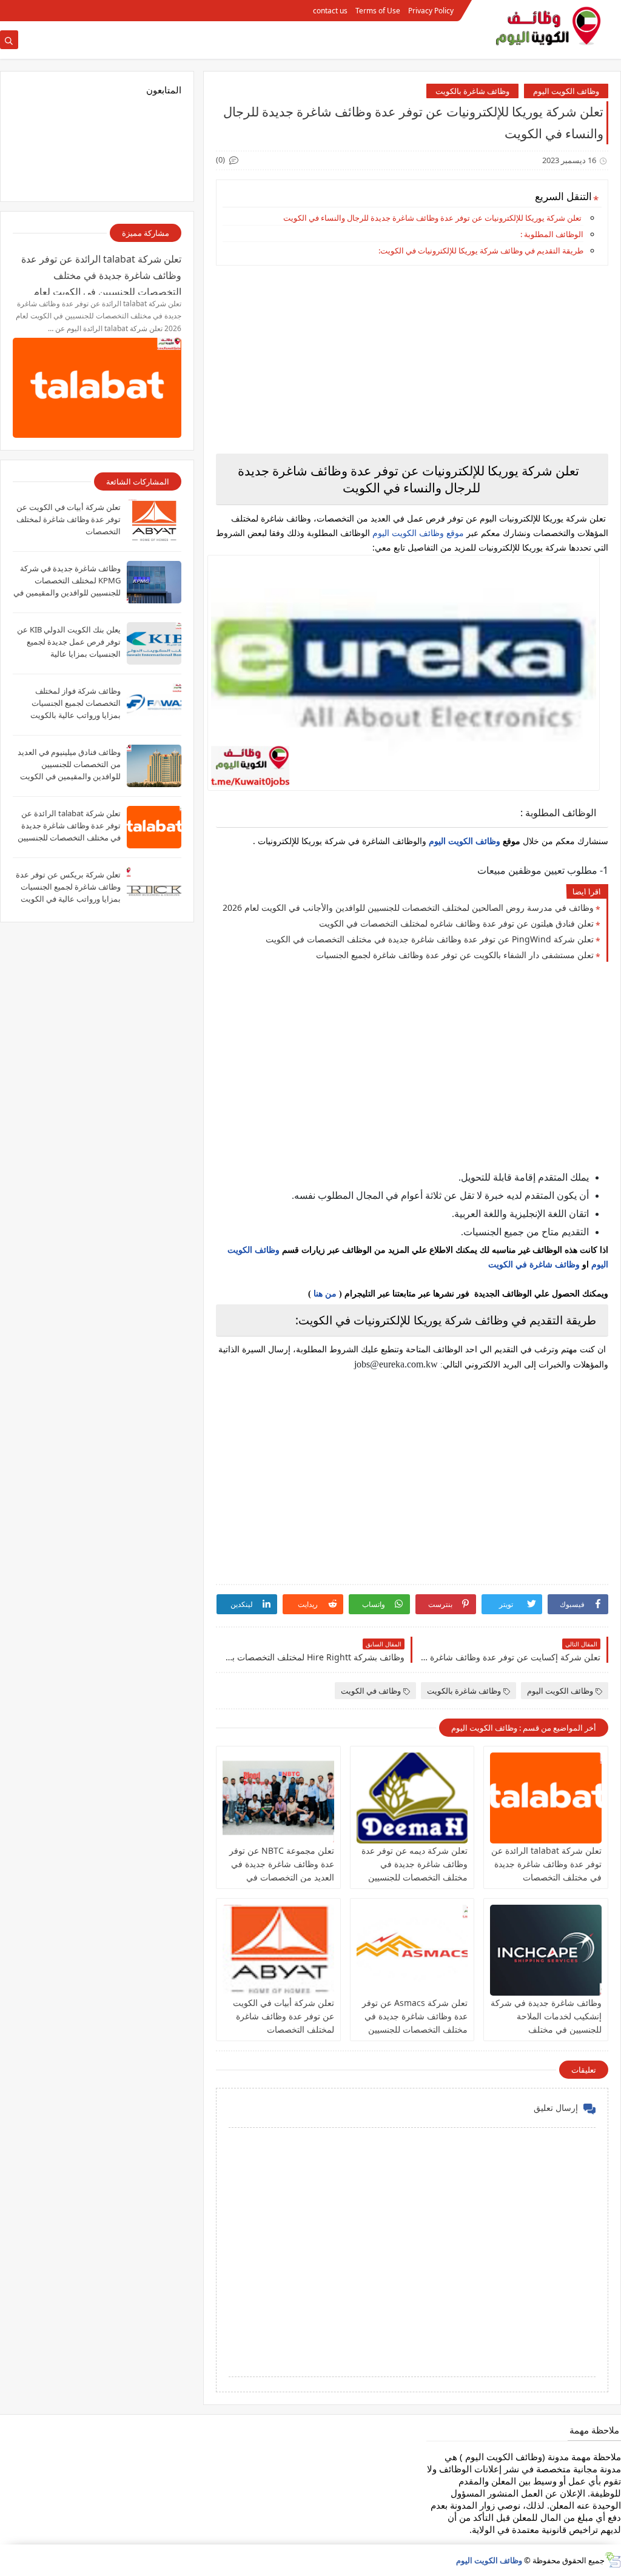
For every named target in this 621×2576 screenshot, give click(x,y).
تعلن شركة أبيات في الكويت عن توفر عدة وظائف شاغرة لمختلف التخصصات (284, 2016)
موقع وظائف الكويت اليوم (417, 533)
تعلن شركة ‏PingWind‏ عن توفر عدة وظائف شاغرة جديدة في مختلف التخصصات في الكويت (430, 939)
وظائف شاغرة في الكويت (534, 1265)
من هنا (325, 1294)
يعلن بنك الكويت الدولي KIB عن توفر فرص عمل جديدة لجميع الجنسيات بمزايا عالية (69, 642)
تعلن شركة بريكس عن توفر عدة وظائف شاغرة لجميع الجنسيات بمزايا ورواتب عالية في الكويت (68, 887)
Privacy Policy (431, 11)
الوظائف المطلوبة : (552, 234)
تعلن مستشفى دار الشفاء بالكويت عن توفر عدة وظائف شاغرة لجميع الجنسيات (455, 955)
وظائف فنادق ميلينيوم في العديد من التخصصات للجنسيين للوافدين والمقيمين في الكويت (69, 764)
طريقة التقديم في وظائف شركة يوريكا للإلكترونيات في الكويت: (481, 250)
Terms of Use (378, 11)
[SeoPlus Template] (613, 2560)
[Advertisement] (412, 360)
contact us (330, 11)
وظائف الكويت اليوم (566, 91)
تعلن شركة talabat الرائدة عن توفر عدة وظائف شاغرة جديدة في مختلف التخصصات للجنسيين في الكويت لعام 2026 (546, 1877)
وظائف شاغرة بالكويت (472, 91)
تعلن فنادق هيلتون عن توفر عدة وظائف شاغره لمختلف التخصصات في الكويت (456, 923)
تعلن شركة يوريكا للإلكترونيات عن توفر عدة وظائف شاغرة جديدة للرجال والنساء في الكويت (432, 218)
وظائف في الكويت (371, 1691)
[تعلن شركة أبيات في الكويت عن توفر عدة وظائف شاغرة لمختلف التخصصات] (278, 1950)
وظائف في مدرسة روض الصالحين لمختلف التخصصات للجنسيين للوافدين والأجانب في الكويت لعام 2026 (408, 907)
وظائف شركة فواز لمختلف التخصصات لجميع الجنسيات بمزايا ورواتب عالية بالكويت (76, 703)
